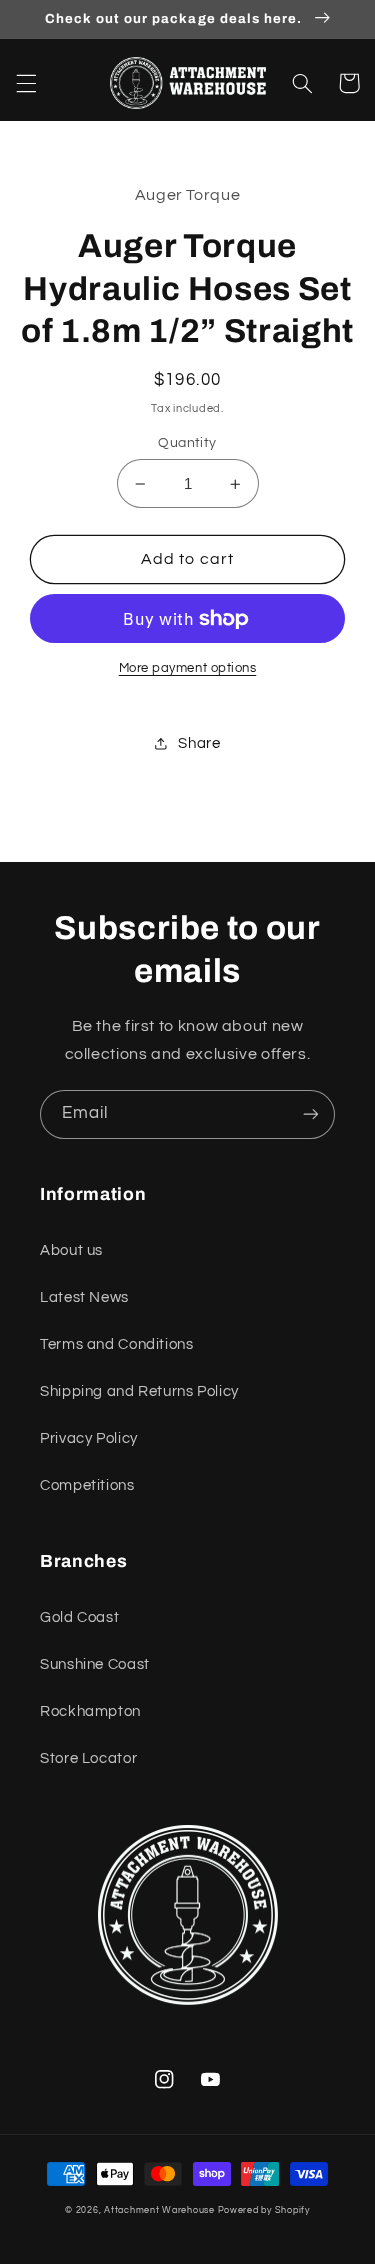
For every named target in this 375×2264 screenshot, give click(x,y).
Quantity (187, 443)
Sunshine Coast (95, 1664)
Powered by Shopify (264, 2210)
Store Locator (88, 1758)
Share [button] (199, 743)
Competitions (87, 1485)
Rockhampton (90, 1711)
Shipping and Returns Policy (139, 1391)
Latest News (84, 1297)
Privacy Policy (89, 1438)
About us (71, 1250)
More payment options (188, 668)
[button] (26, 83)
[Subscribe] (311, 1114)
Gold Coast (79, 1617)
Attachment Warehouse (159, 2210)
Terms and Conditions (117, 1344)
